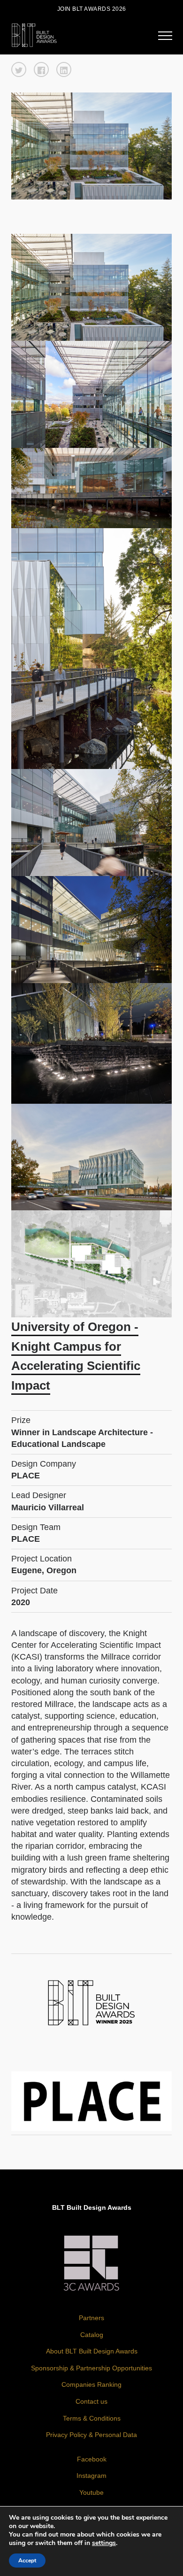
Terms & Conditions (92, 2418)
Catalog (92, 2335)
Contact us (91, 2401)
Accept (27, 2561)
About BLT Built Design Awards (92, 2351)
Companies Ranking (91, 2384)
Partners (91, 2318)
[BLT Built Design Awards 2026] (34, 34)
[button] (19, 69)
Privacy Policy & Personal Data (91, 2435)
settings (104, 2543)
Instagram (91, 2476)
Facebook (92, 2459)
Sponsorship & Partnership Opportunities (91, 2368)
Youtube (91, 2492)
